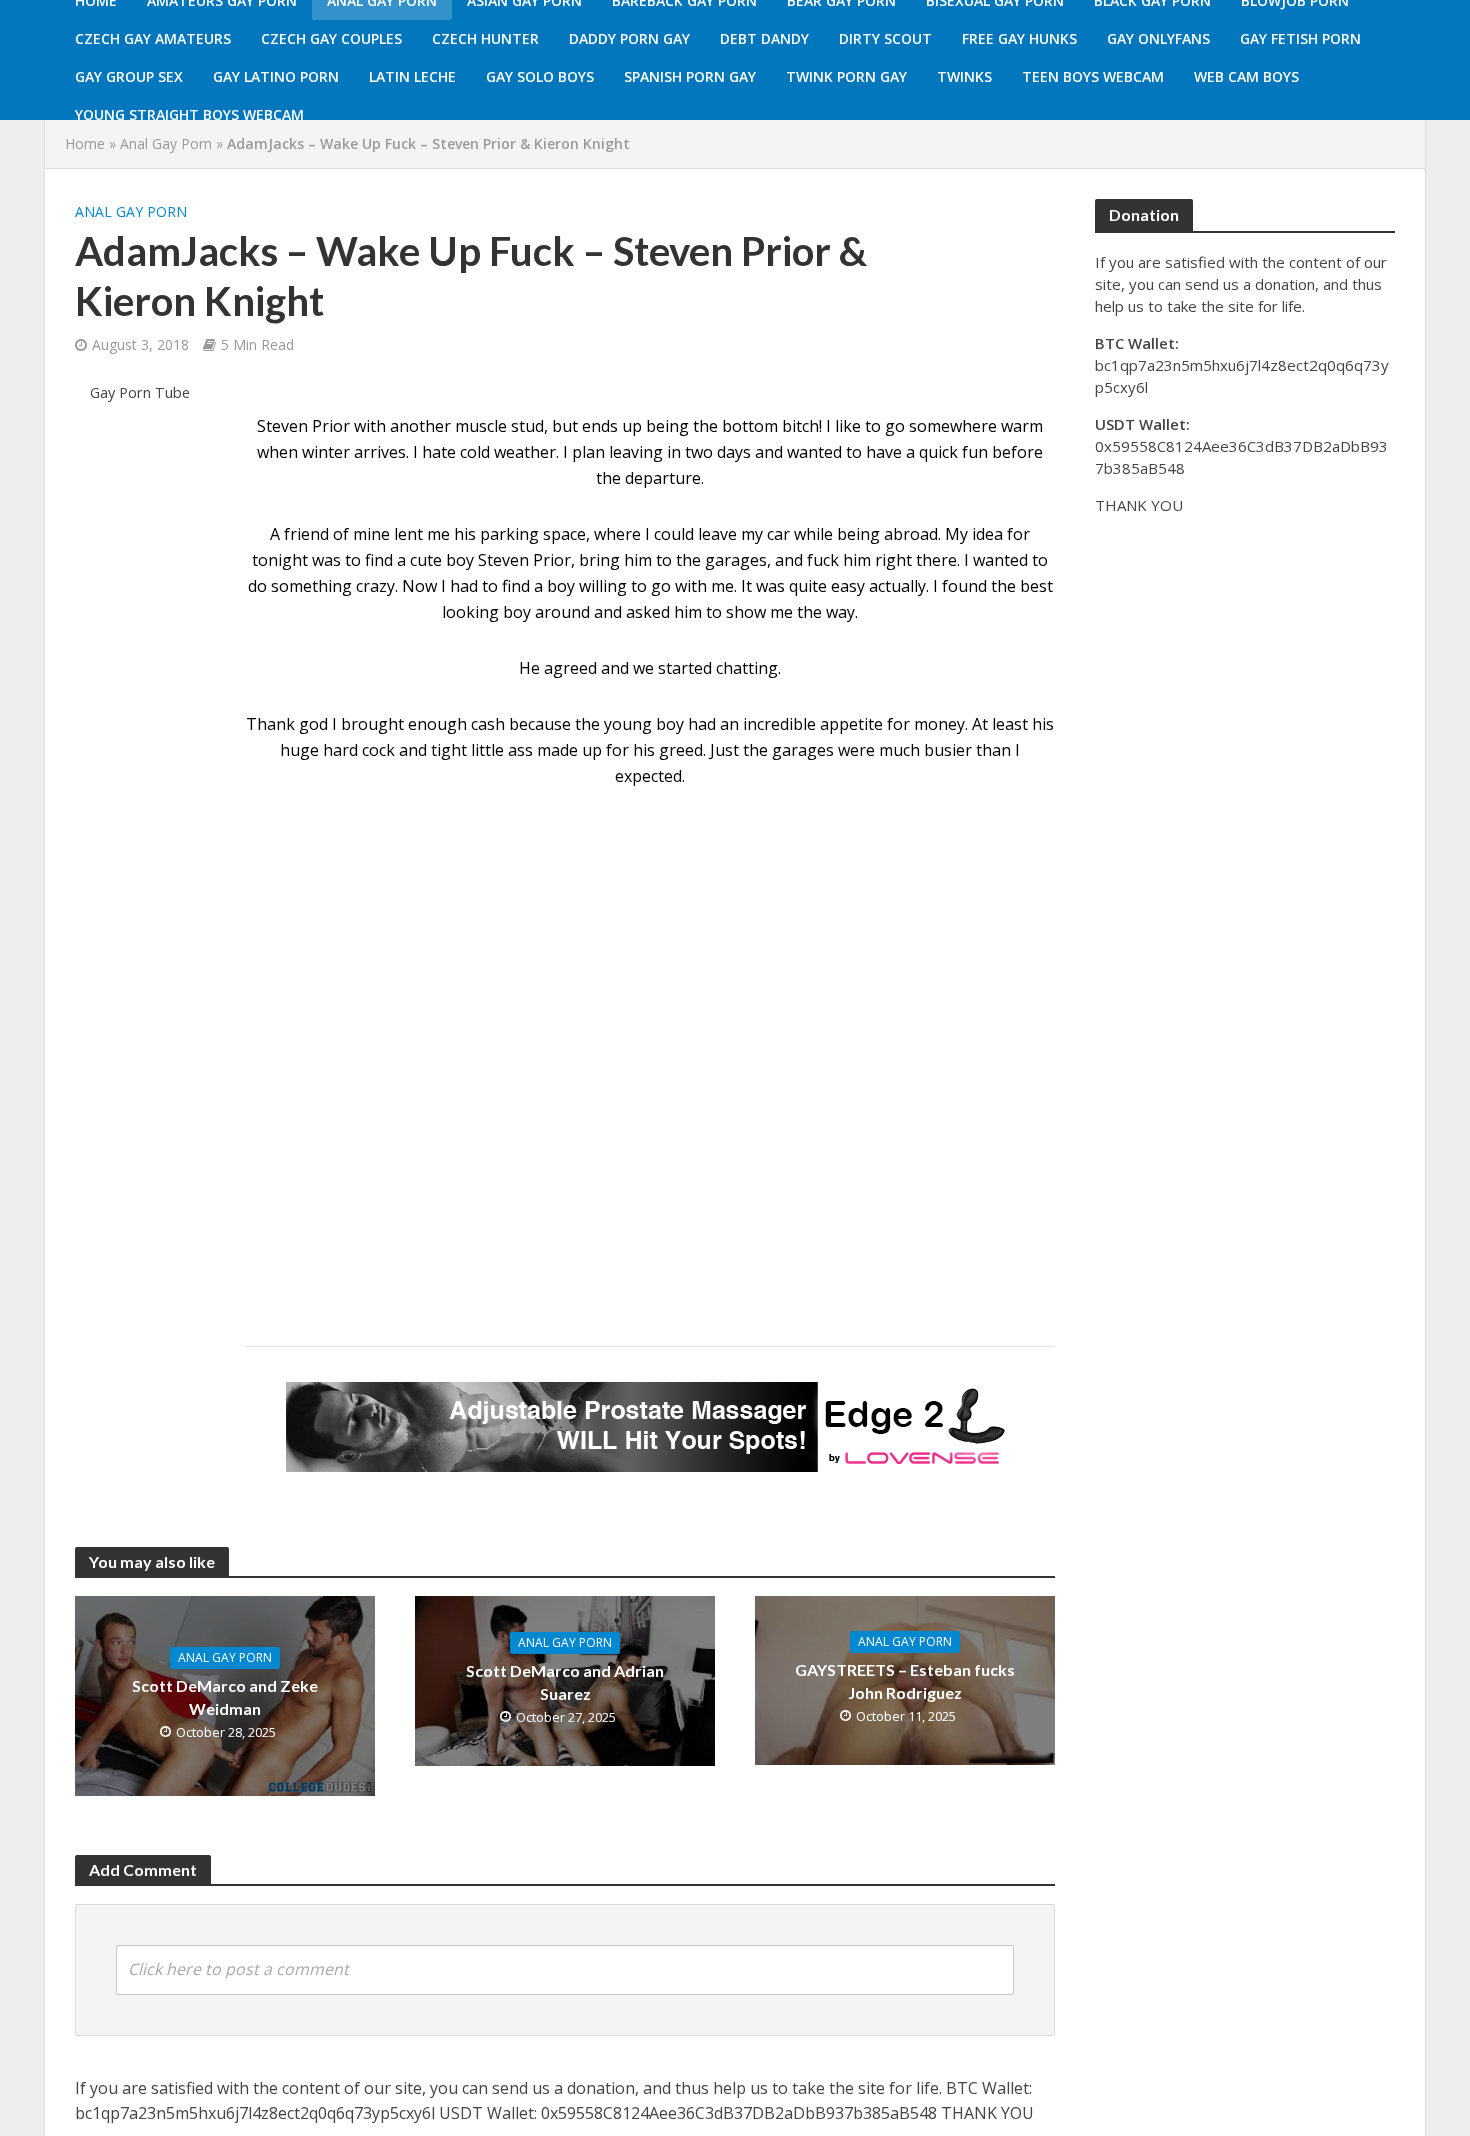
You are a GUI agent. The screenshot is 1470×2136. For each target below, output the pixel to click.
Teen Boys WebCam (1093, 76)
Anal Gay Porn (166, 143)
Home (85, 143)
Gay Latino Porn (276, 76)
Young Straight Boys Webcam (189, 114)
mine (371, 534)
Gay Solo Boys (540, 76)
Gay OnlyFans (1158, 38)
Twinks (964, 76)
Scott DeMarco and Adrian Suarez (565, 1682)
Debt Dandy (764, 38)
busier (948, 750)
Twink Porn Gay (846, 76)
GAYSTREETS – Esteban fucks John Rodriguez (905, 1681)
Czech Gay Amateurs (153, 38)
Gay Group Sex (129, 76)
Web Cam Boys (1246, 76)
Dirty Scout (885, 38)
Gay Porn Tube (140, 392)
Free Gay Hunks (1019, 38)
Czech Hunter (485, 38)
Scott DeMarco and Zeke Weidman (225, 1697)
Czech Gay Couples (331, 38)
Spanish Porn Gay (690, 76)
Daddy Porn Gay (629, 38)
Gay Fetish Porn (1300, 38)
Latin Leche (412, 76)
